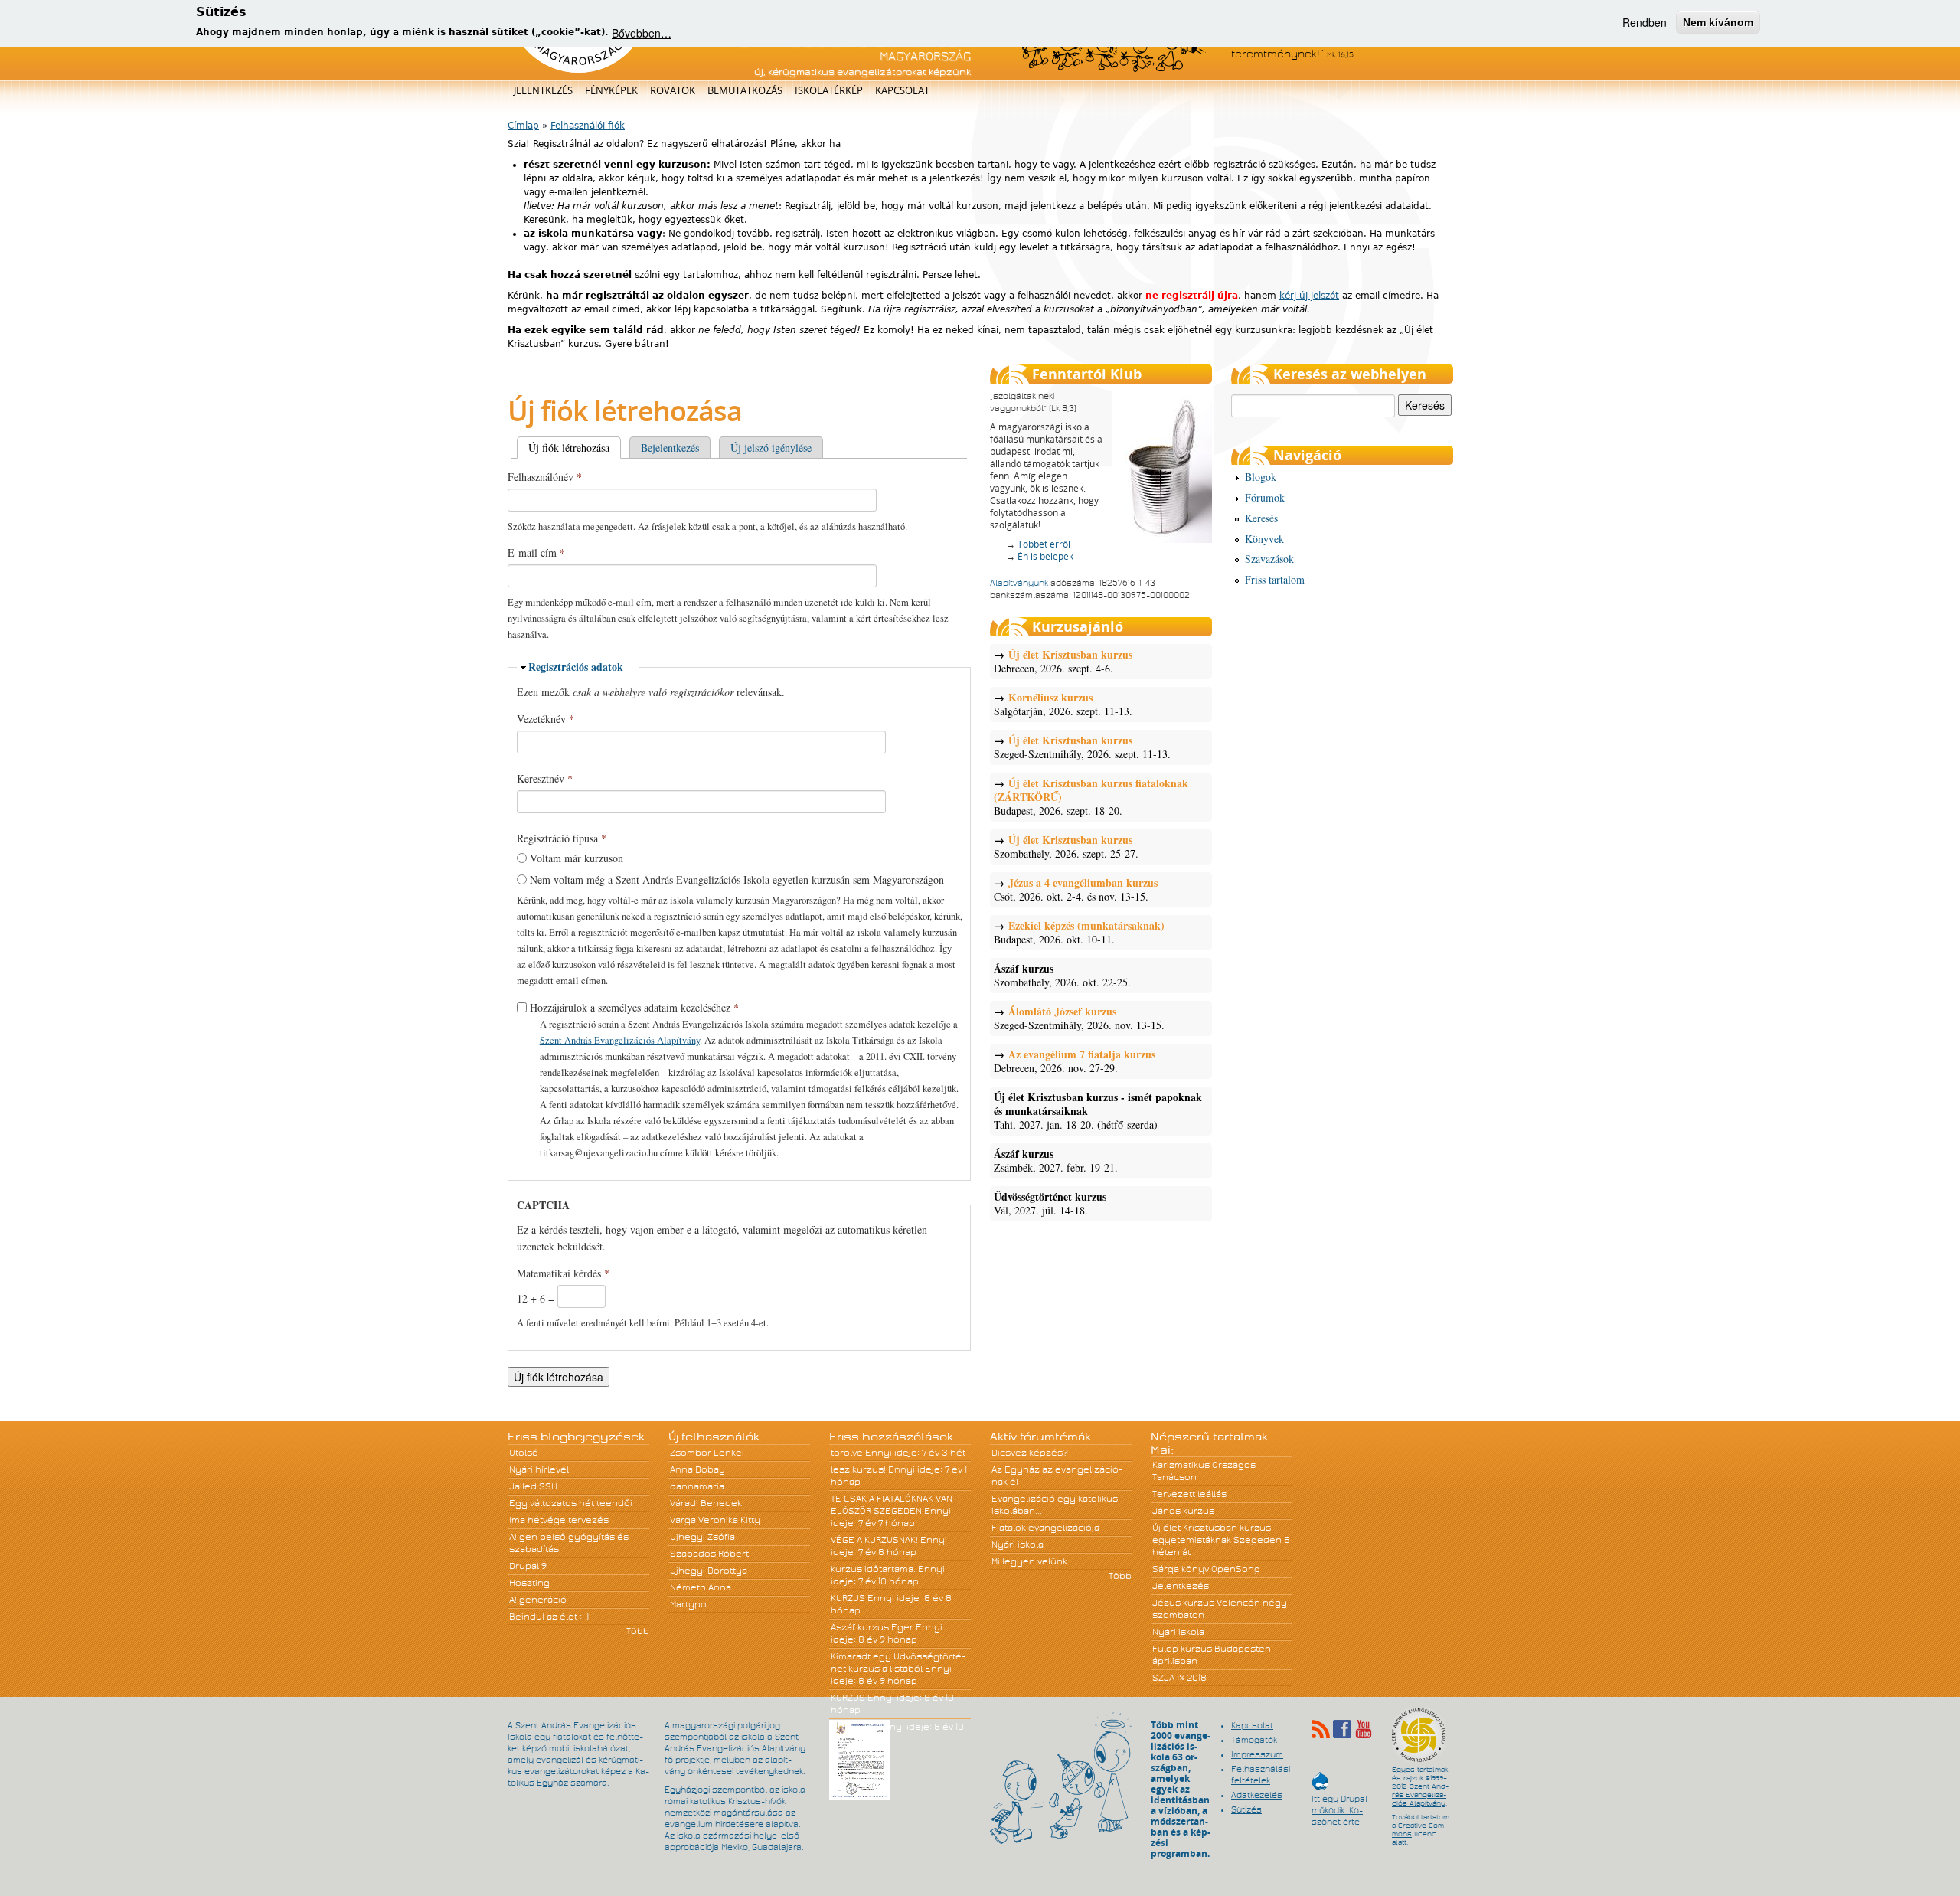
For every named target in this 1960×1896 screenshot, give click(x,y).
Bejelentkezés (670, 448)
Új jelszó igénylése (771, 448)
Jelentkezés (543, 90)
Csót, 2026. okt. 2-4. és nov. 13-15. (1076, 890)
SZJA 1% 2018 (1179, 1678)
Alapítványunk (1019, 583)
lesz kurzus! (858, 1469)
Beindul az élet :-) (549, 1617)
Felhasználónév (545, 477)
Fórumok (1265, 497)
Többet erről (1044, 544)
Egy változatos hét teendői (571, 1503)
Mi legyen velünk (1029, 1561)
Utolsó (524, 1453)
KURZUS (848, 1598)
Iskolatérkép (829, 90)
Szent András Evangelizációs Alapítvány (620, 1040)
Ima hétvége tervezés (559, 1520)
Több (638, 1631)
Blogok (1261, 477)
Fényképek (611, 90)
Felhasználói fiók (588, 126)
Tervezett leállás (1189, 1494)
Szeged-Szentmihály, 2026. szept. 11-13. (1082, 747)
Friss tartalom (1275, 579)
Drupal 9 (528, 1566)
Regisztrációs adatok (576, 667)
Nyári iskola (1018, 1545)
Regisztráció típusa (562, 838)
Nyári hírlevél (539, 1469)
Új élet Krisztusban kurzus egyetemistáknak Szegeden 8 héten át (1221, 1540)
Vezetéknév (546, 719)
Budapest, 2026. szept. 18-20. (1091, 797)
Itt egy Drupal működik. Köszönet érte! (1339, 1803)
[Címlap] (578, 70)
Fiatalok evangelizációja (1045, 1528)
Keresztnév (545, 778)
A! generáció (538, 1600)
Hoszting (529, 1583)
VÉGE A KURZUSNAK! (874, 1540)
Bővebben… (642, 32)
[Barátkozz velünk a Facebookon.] (1342, 1729)
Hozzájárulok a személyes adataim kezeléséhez (634, 1007)
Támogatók (1254, 1740)
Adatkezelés (1257, 1795)
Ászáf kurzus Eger (872, 1627)
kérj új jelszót (1309, 296)
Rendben (1645, 22)
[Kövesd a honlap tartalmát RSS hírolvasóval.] (1321, 1729)
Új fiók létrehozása (575, 448)
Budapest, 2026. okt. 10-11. (1079, 933)
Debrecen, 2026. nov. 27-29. (1075, 1061)
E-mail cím (536, 552)
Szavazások (1269, 559)
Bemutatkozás (745, 90)
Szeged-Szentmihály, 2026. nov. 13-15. (1079, 1018)
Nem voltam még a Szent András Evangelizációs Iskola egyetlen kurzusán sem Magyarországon (737, 879)
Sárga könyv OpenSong (1206, 1569)
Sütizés (1246, 1809)
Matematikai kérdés (563, 1273)
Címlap (523, 126)
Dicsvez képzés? (1030, 1453)
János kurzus (1183, 1511)
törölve (847, 1453)
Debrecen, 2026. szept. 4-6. (1063, 662)
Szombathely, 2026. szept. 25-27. (1066, 847)
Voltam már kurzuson (577, 858)
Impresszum (1257, 1754)
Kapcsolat (902, 90)
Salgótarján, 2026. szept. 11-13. (1063, 704)
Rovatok (673, 90)
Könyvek (1264, 539)
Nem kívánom (1718, 22)
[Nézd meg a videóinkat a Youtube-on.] (1364, 1729)
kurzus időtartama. (873, 1569)
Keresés (1261, 518)
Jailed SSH (533, 1486)
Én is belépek (1045, 556)
